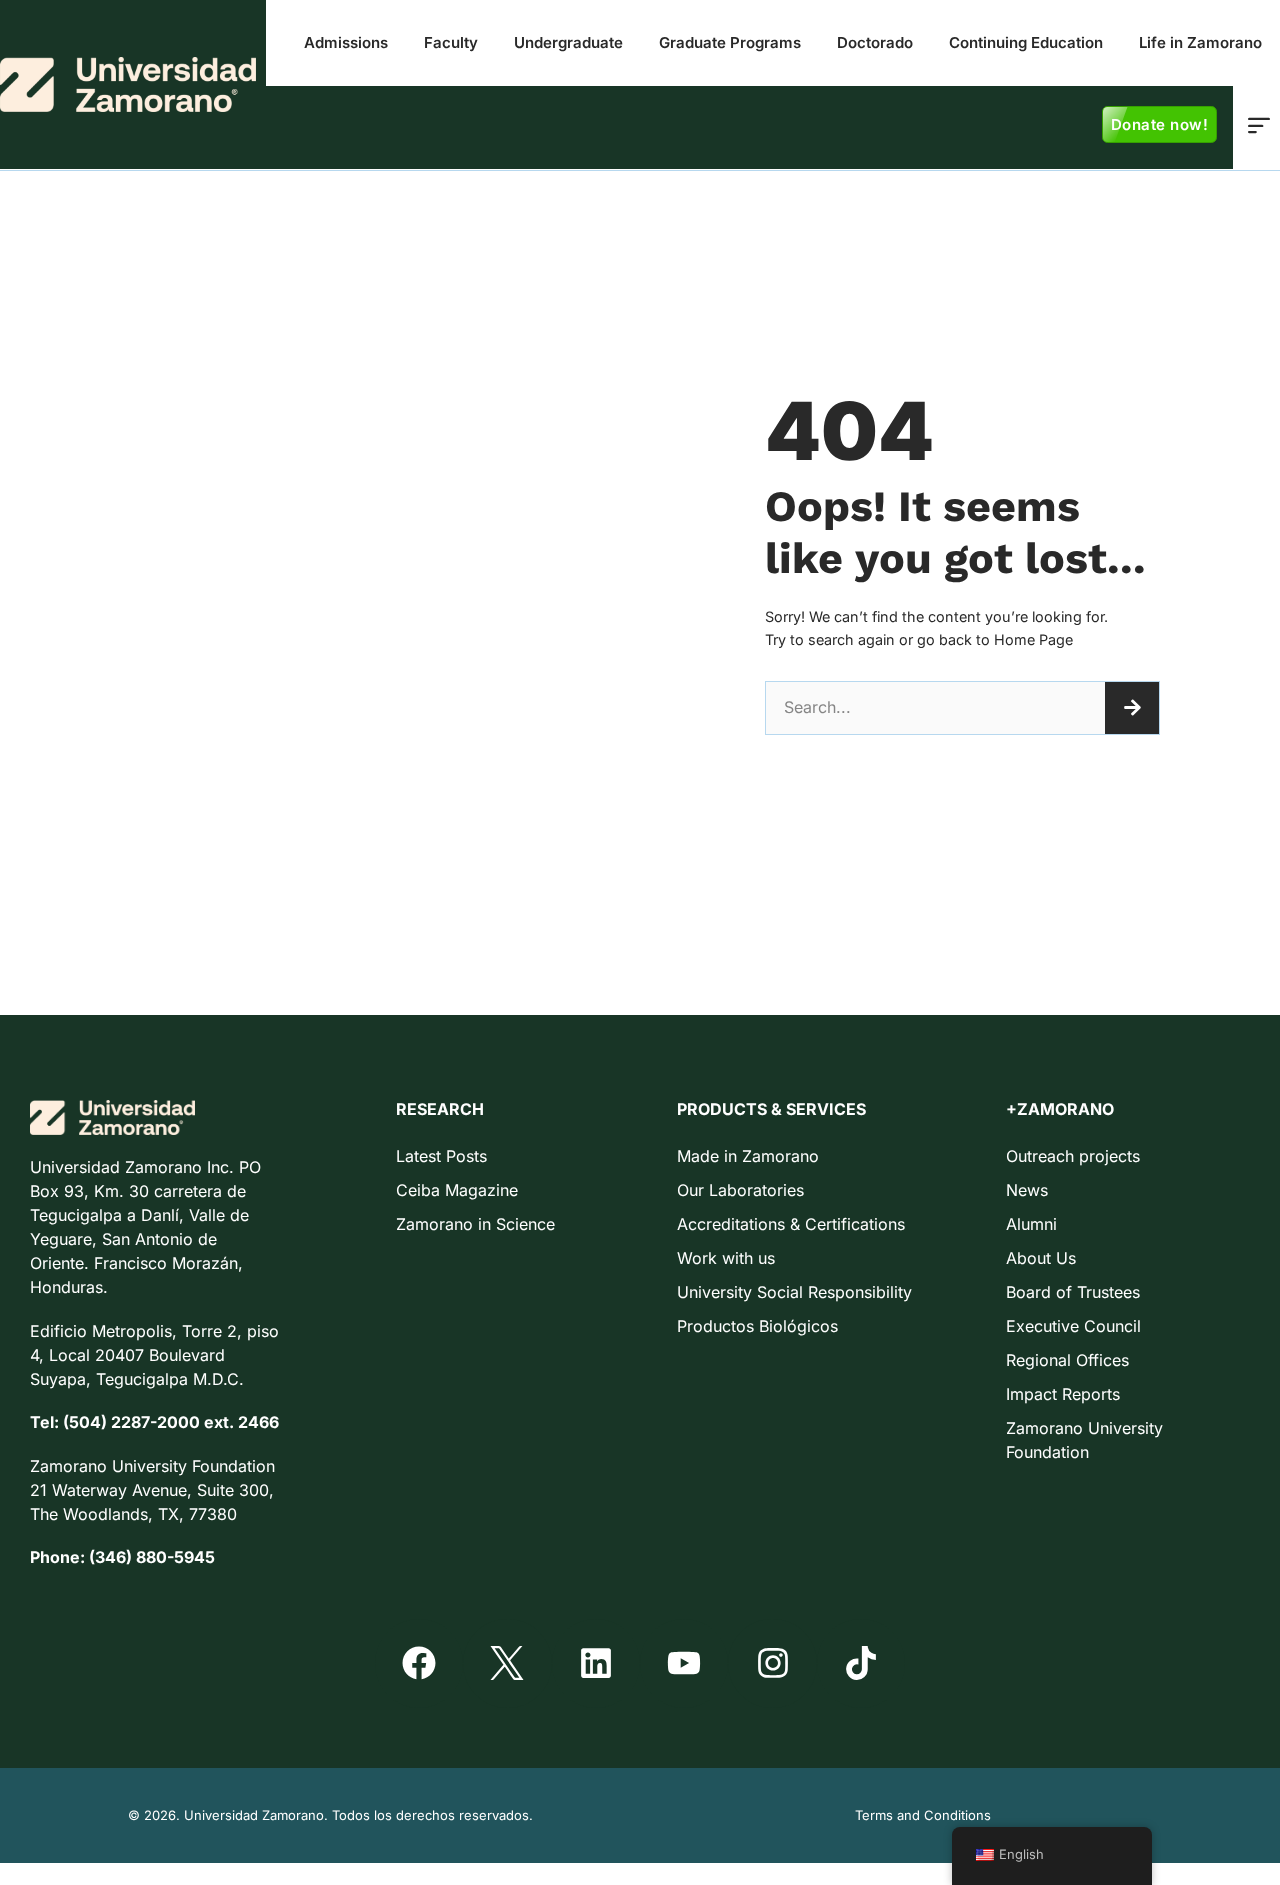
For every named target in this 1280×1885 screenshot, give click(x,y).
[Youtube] (684, 1663)
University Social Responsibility (794, 1292)
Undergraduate (568, 42)
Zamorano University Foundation (1084, 1440)
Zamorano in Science (475, 1224)
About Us (1041, 1258)
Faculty (451, 42)
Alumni (1031, 1224)
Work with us (726, 1258)
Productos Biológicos (757, 1326)
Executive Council (1073, 1326)
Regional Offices (1067, 1360)
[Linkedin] (596, 1663)
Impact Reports (1063, 1394)
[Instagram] (772, 1663)
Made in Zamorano (748, 1156)
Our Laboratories (740, 1190)
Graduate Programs (730, 42)
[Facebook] (419, 1663)
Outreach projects (1073, 1156)
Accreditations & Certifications (791, 1224)
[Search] (1132, 708)
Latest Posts (441, 1156)
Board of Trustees (1073, 1292)
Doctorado (875, 42)
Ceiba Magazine (457, 1190)
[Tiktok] (861, 1663)
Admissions (346, 42)
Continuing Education (1026, 42)
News (1027, 1190)
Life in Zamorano (1200, 42)
